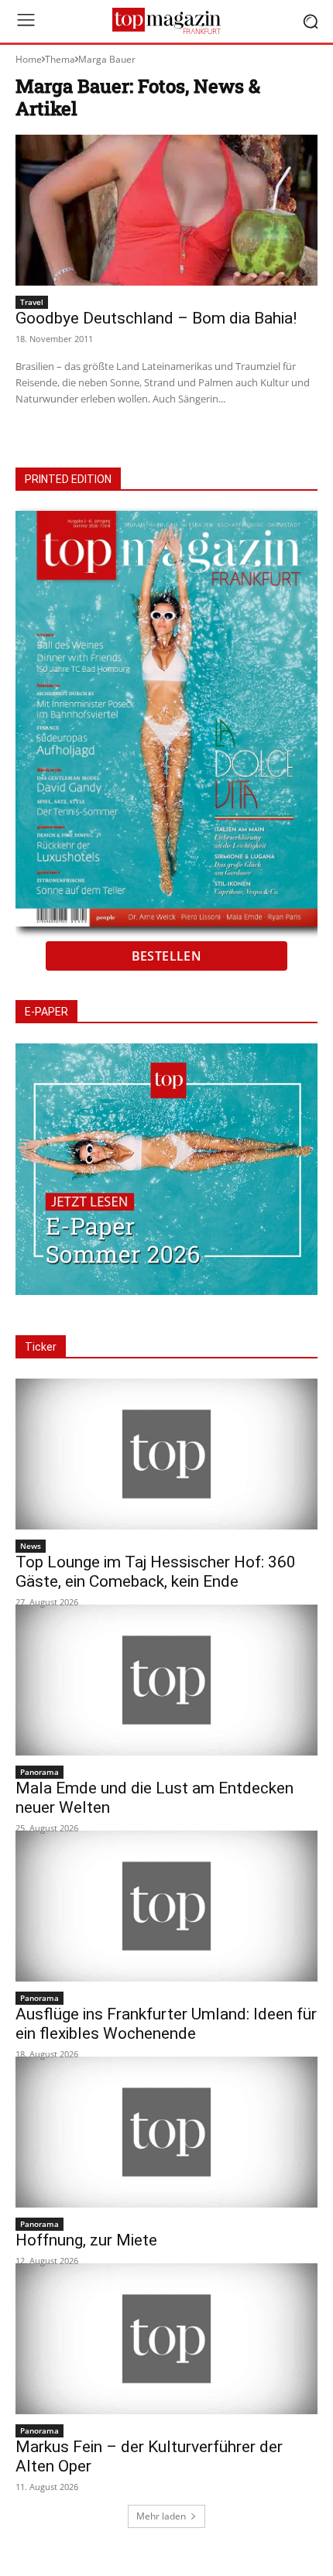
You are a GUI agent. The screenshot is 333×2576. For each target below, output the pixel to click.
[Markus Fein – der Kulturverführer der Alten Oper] (166, 2339)
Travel (32, 302)
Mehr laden (161, 2516)
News (31, 1546)
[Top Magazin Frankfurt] (166, 21)
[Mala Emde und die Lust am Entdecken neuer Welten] (166, 1680)
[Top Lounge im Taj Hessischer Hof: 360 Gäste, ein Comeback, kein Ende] (166, 1454)
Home (29, 59)
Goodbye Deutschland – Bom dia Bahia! (156, 318)
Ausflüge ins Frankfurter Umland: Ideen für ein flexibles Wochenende (166, 2024)
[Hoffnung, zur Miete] (166, 2132)
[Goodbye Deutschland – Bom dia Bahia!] (166, 210)
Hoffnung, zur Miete (86, 2240)
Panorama (39, 1772)
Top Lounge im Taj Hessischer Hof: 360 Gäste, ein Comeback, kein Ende (156, 1572)
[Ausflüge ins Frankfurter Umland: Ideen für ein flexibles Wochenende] (166, 1906)
